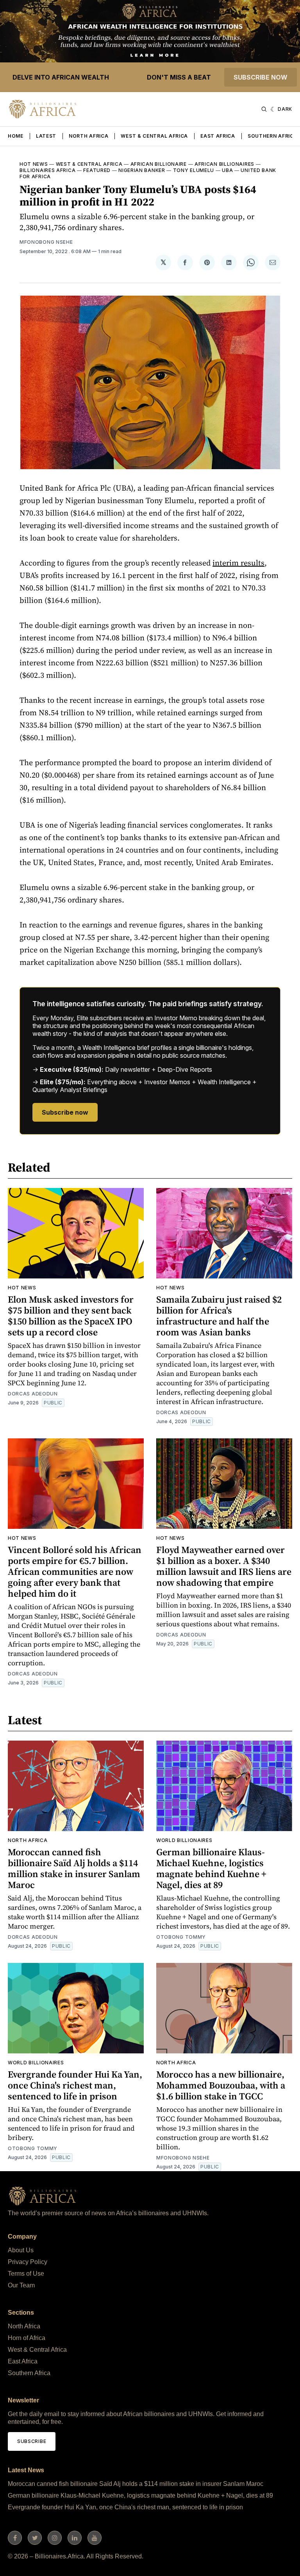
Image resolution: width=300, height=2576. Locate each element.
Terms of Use (26, 2274)
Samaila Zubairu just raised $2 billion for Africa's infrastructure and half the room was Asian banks (219, 1316)
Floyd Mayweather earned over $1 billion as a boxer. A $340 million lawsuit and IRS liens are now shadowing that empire (224, 1566)
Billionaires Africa (47, 170)
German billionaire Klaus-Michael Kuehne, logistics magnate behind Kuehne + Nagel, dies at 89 (211, 1868)
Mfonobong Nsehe (46, 242)
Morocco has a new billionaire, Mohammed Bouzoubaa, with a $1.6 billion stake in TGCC (221, 2085)
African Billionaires (224, 164)
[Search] (264, 109)
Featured (97, 170)
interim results (238, 563)
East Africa (218, 136)
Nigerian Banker (142, 170)
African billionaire (159, 164)
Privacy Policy (28, 2262)
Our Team (21, 2285)
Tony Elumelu (194, 170)
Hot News (34, 164)
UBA (227, 170)
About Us (21, 2250)
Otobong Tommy (181, 1937)
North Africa (88, 136)
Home (16, 136)
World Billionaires (184, 1840)
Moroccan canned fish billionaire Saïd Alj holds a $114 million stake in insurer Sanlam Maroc (74, 1868)
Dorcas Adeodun (33, 1394)
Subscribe (32, 2441)
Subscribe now (261, 77)
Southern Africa (273, 136)
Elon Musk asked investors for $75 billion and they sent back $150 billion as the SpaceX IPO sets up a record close (71, 1316)
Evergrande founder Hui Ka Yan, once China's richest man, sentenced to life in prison (75, 2085)
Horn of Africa (27, 2338)
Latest (46, 136)
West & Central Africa (154, 136)
